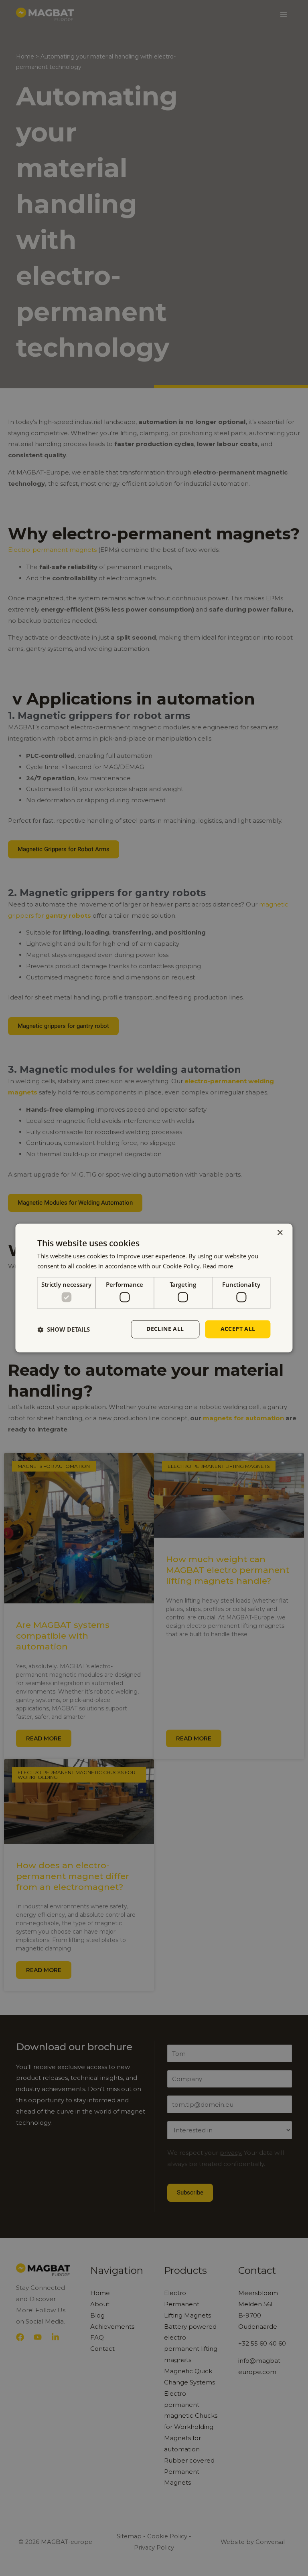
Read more (218, 1266)
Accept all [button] (238, 1329)
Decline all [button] (165, 1329)
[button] (64, 1329)
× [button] (280, 1233)
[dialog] (154, 1288)
